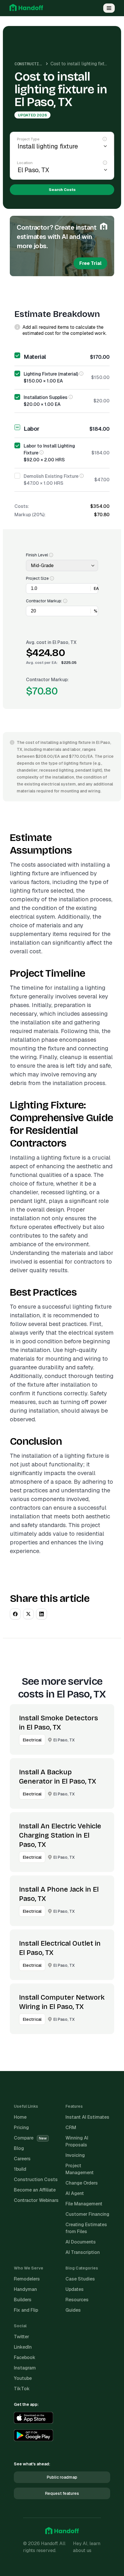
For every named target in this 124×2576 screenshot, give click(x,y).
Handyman (25, 2289)
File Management (84, 2204)
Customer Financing (87, 2214)
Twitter (21, 2337)
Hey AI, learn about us (87, 2547)
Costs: (22, 506)
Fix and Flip (26, 2310)
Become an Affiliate (35, 2190)
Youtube (23, 2378)
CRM (71, 2128)
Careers (22, 2159)
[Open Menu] (109, 8)
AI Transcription (83, 2252)
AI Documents (81, 2242)
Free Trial (90, 263)
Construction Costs (37, 64)
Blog (19, 2148)
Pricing (21, 2128)
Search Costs (62, 190)
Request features (62, 2493)
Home (20, 2117)
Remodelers (27, 2279)
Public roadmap (62, 2477)
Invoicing (75, 2155)
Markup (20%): (30, 515)
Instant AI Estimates (87, 2117)
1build (20, 2169)
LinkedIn (23, 2347)
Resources (77, 2300)
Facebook (25, 2357)
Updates (75, 2289)
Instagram (25, 2368)
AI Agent (75, 2193)
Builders (23, 2300)
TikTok (22, 2389)
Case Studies (80, 2279)
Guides (73, 2310)
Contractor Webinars (36, 2200)
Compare (30, 2138)
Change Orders (82, 2183)
